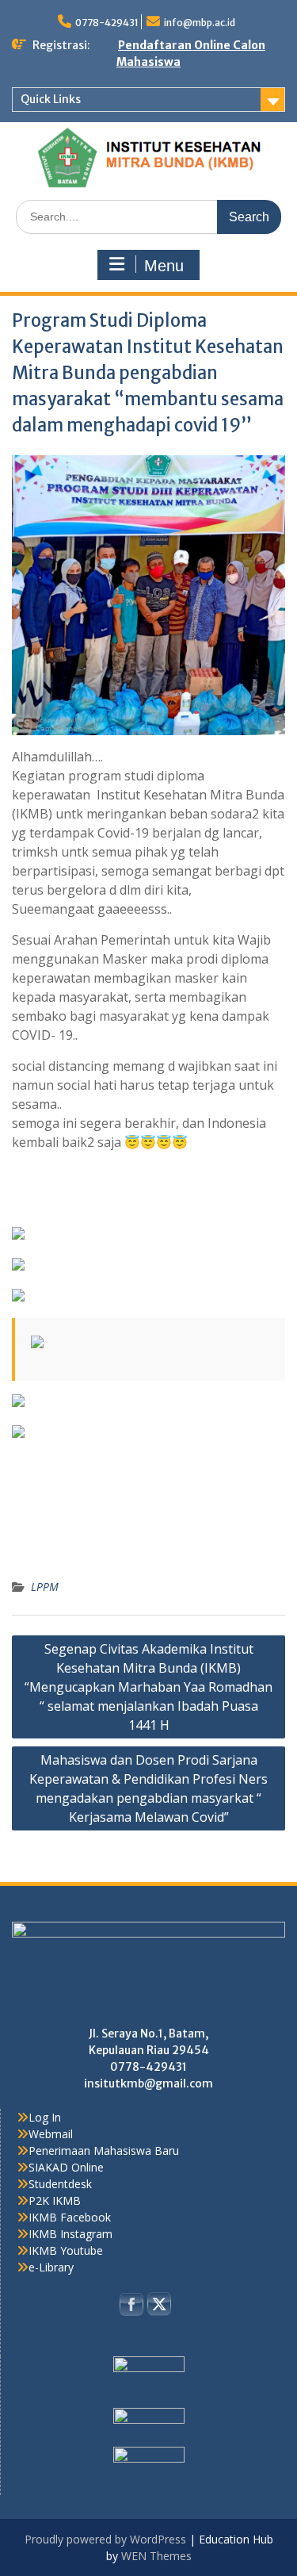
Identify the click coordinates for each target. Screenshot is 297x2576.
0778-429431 (107, 23)
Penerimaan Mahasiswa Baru (104, 2150)
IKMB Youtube (66, 2250)
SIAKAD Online (66, 2167)
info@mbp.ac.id (200, 23)
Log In (45, 2117)
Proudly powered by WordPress (105, 2539)
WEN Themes (156, 2556)
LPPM (45, 1587)
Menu (164, 266)
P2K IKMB (55, 2200)
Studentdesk (60, 2184)
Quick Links (51, 99)
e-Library (51, 2267)
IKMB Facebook (70, 2217)
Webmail (51, 2134)
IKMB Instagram (70, 2234)
